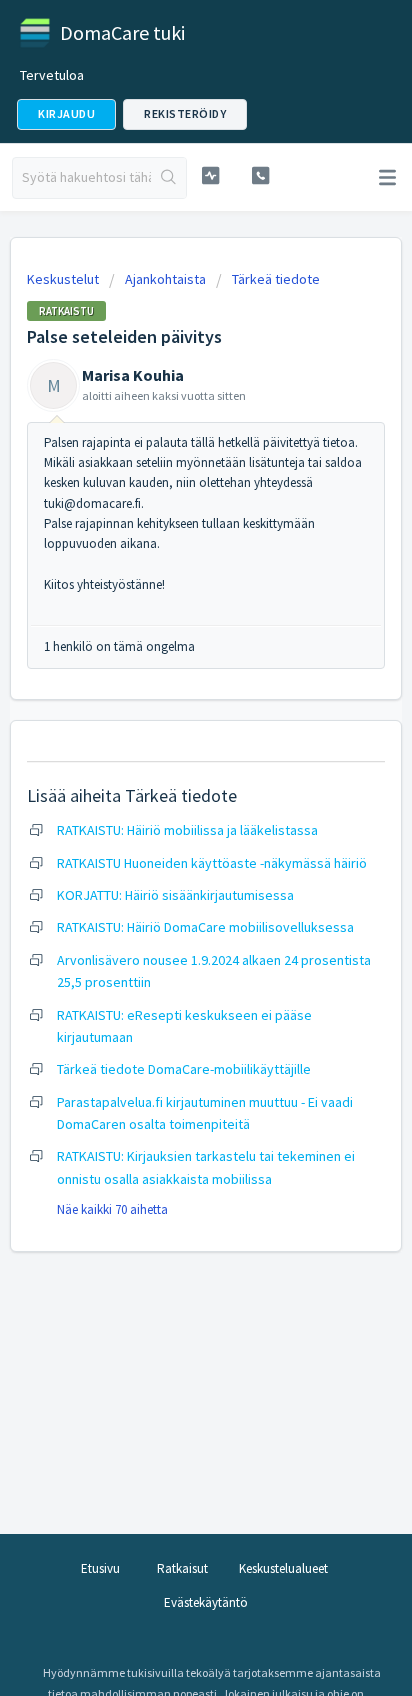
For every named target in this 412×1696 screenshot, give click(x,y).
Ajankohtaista (165, 279)
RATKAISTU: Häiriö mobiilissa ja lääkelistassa (187, 830)
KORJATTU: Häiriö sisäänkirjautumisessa (175, 895)
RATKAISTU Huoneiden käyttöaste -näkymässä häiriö (212, 863)
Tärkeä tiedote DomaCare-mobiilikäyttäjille (184, 1069)
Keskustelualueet (283, 1568)
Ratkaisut (182, 1568)
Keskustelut (63, 279)
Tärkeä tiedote (276, 279)
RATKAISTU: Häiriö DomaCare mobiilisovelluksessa (205, 927)
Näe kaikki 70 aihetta (112, 1209)
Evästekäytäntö (206, 1602)
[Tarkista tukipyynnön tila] (211, 175)
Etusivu (100, 1568)
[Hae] (168, 178)
